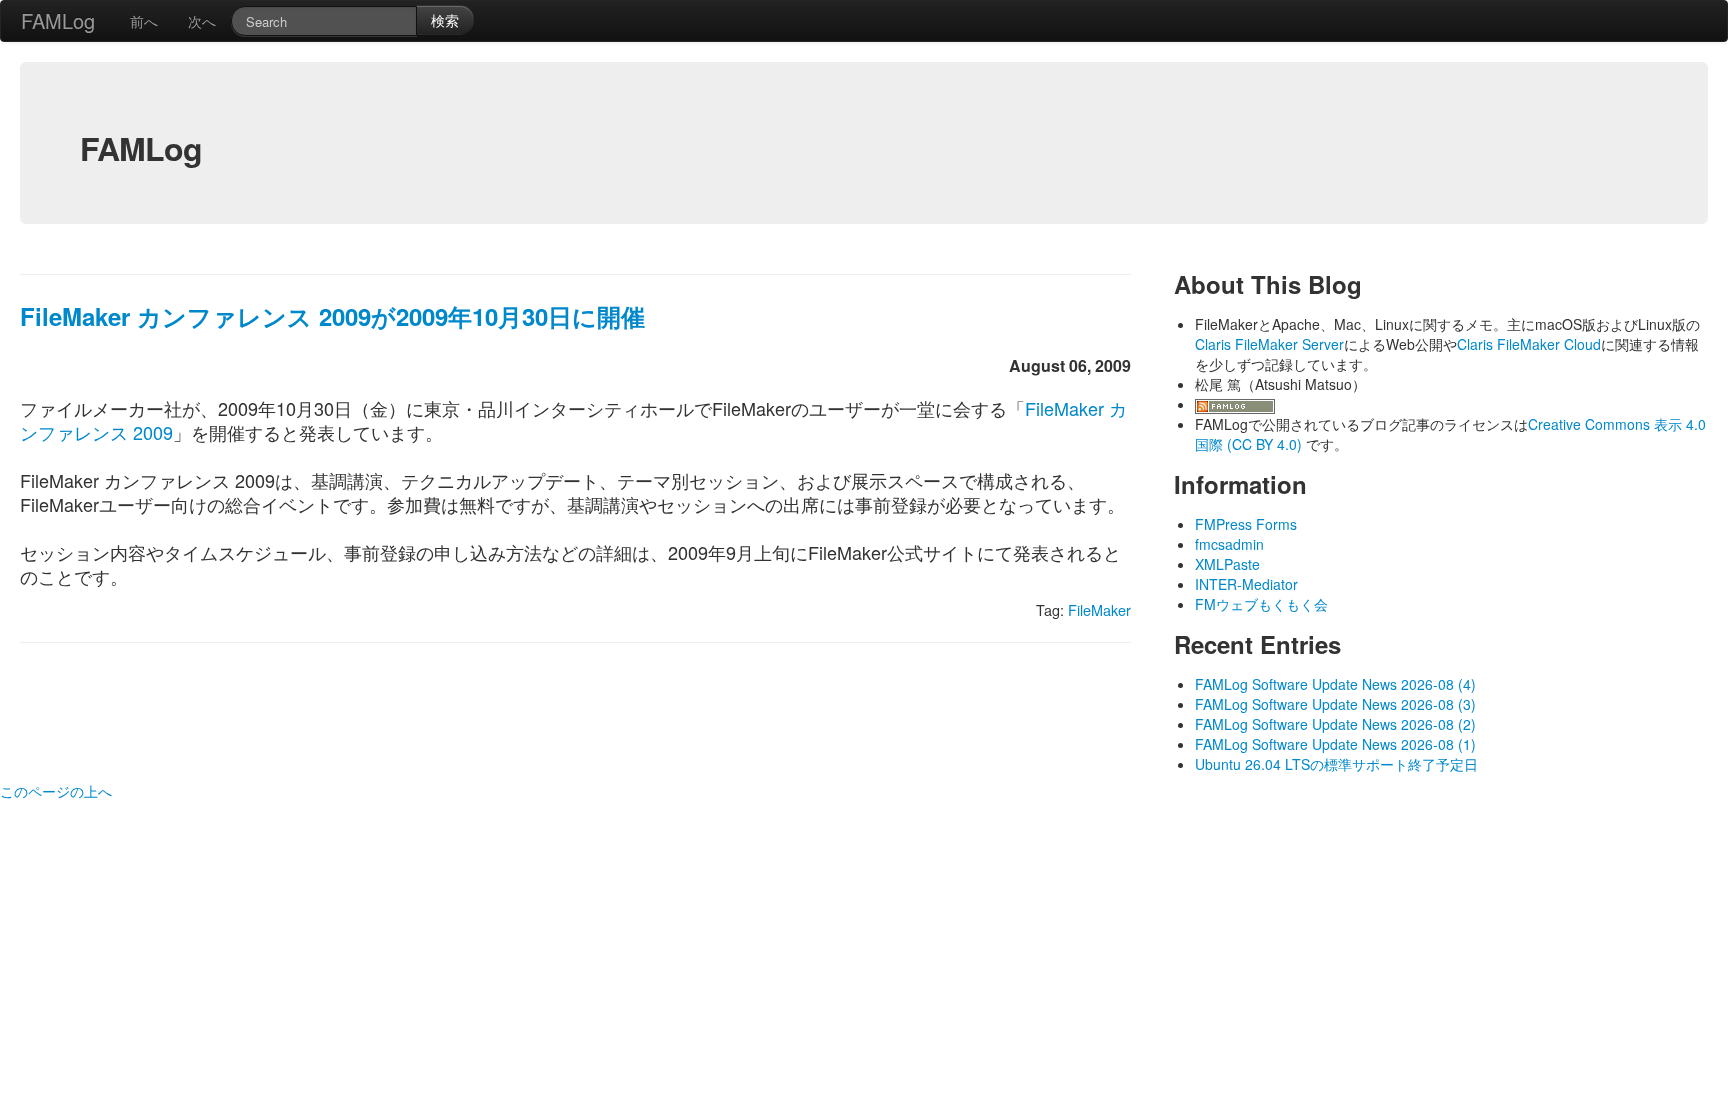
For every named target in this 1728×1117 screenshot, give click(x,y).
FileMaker (1099, 609)
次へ (202, 21)
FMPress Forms (1246, 524)
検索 (445, 20)
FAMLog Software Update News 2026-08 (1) (1335, 744)
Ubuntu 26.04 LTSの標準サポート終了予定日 (1336, 764)
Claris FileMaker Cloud (1529, 344)
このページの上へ (56, 791)
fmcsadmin (1229, 544)
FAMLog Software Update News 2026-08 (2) (1335, 724)
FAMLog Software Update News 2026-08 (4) (1335, 684)
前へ (144, 21)
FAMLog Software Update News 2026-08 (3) (1335, 704)
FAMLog (58, 20)
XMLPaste (1227, 564)
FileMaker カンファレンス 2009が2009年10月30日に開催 (332, 316)
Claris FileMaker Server (1269, 344)
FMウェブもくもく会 (1261, 604)
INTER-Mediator (1246, 584)
